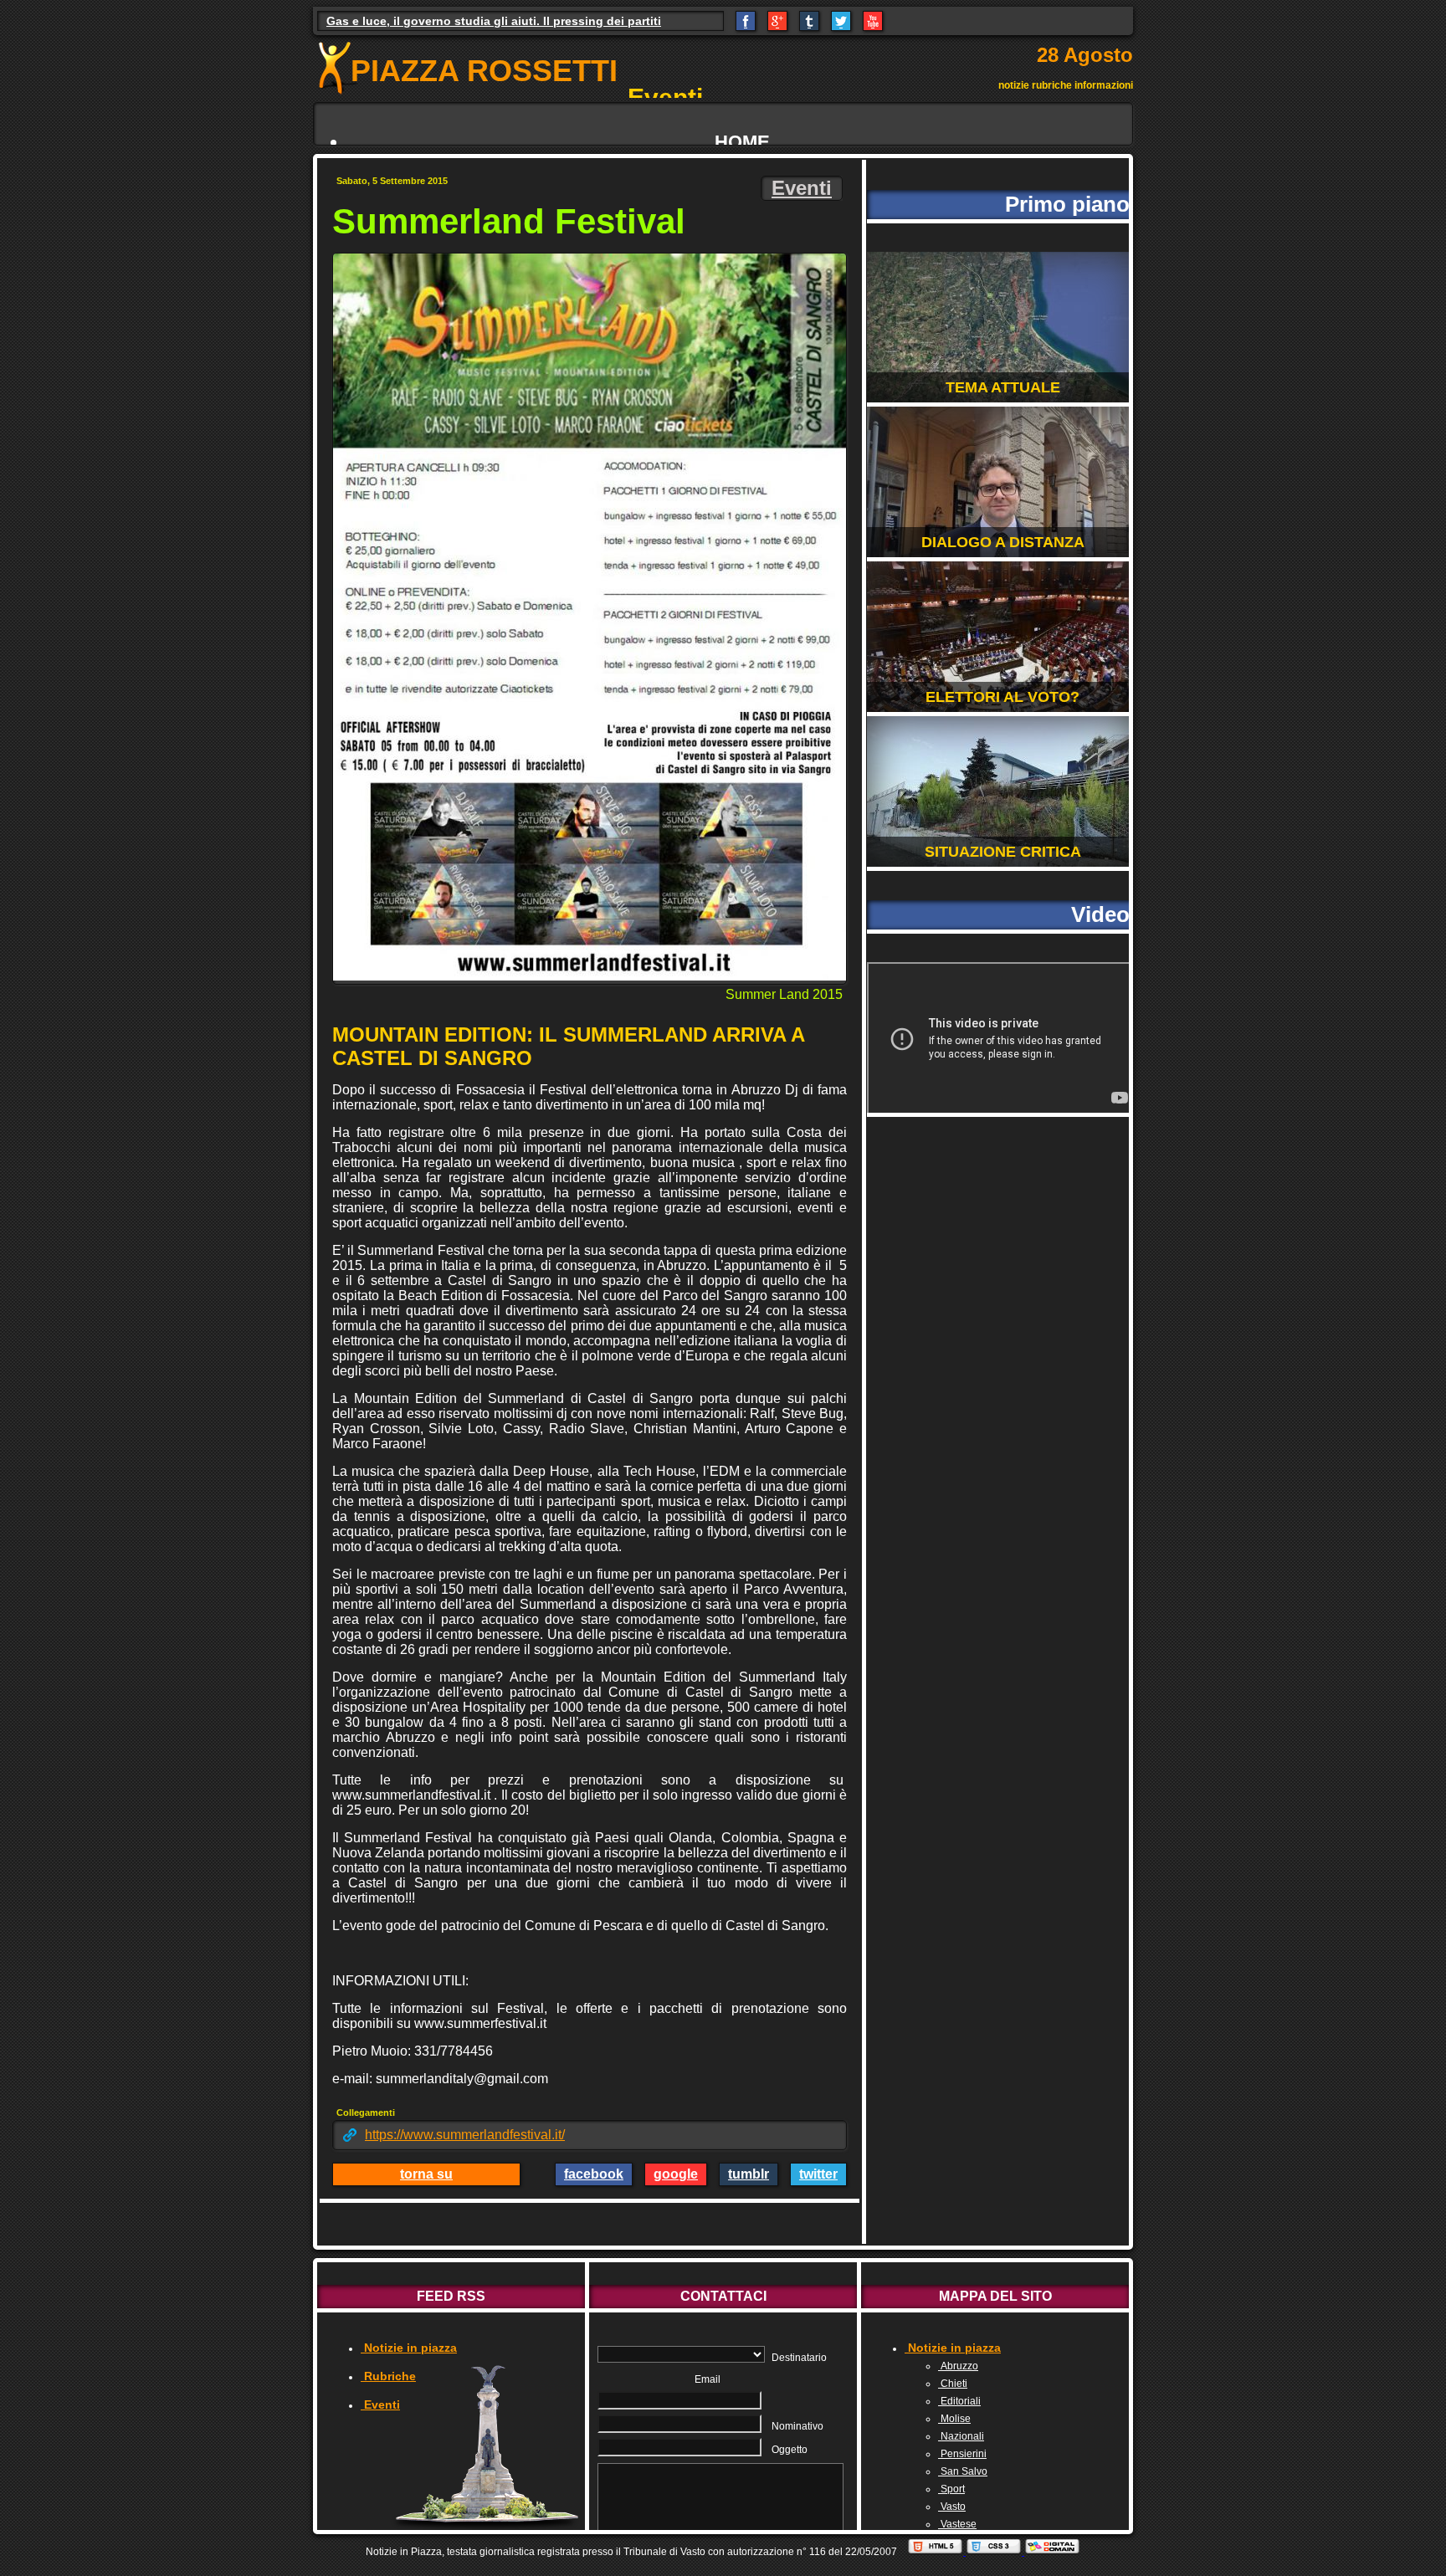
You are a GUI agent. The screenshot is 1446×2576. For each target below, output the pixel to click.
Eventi (802, 188)
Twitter (818, 2174)
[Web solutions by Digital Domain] (1052, 2552)
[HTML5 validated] (936, 2552)
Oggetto (790, 2450)
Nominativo (797, 2426)
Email (708, 2379)
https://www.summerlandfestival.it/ (465, 2135)
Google (676, 2174)
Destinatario (799, 2358)
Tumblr (749, 2174)
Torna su (426, 2174)
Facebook (594, 2174)
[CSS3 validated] (995, 2552)
